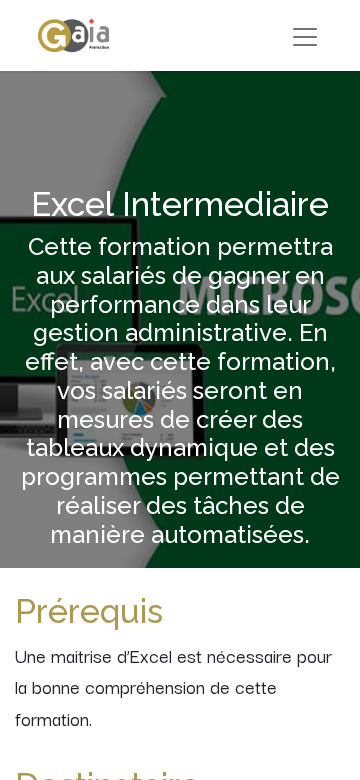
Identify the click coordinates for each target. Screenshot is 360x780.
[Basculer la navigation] (305, 35)
